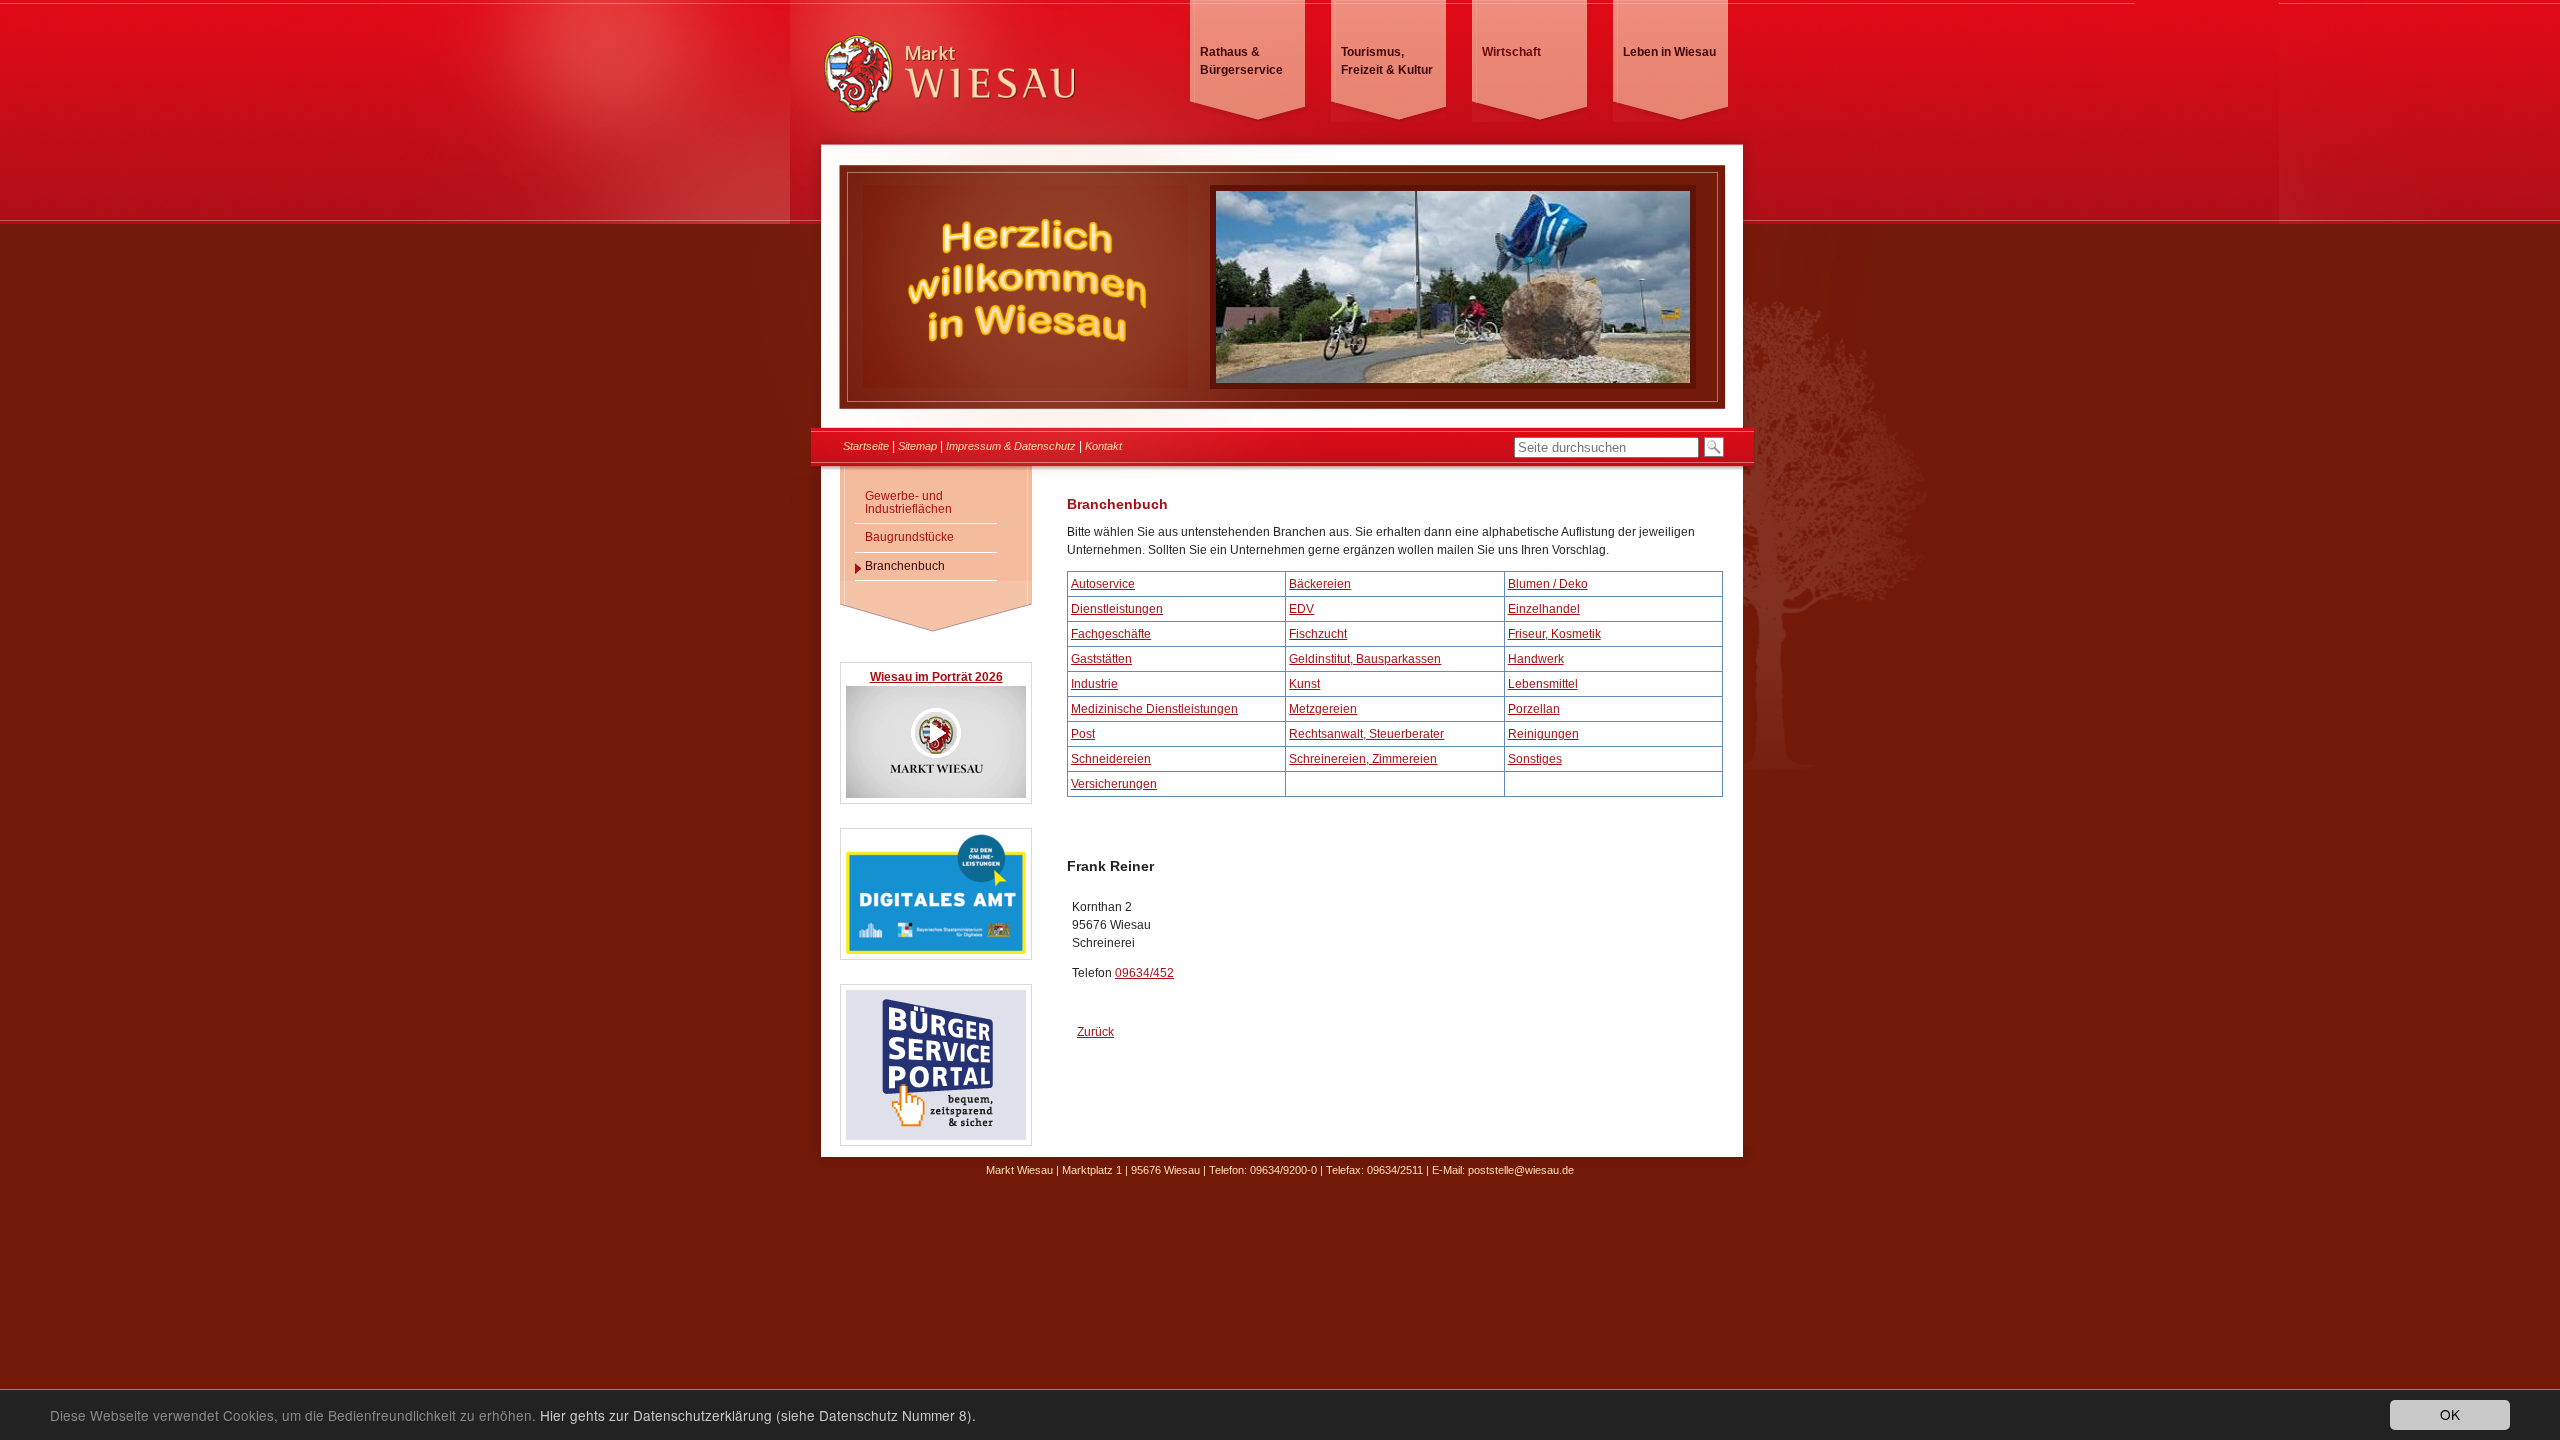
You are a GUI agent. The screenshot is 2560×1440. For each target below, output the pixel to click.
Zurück (1095, 1032)
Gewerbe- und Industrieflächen (908, 502)
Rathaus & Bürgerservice (1241, 61)
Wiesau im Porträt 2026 (936, 677)
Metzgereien (1323, 709)
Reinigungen (1543, 734)
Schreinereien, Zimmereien (1363, 759)
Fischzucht (1318, 634)
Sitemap (917, 446)
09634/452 (1144, 973)
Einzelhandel (1544, 609)
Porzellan (1534, 709)
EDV (1301, 609)
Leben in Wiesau (1669, 52)
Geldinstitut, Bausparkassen (1365, 659)
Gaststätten (1101, 659)
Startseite (866, 446)
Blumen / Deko (1548, 584)
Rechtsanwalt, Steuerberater (1366, 734)
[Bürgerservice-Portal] (936, 1136)
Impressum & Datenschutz (1011, 446)
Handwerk (1536, 659)
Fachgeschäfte (1111, 634)
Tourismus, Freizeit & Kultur (1387, 61)
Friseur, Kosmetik (1554, 634)
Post (1083, 734)
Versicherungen (1114, 784)
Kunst (1304, 684)
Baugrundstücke (909, 537)
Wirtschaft (1511, 52)
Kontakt (1103, 446)
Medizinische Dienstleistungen (1154, 709)
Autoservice (1103, 584)
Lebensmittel (1543, 684)
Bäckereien (1320, 584)
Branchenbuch (905, 566)
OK (2450, 1414)
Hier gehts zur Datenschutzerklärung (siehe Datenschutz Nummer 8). (758, 1415)
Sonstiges (1535, 759)
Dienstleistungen (1117, 609)
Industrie (1094, 684)
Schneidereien (1111, 759)
